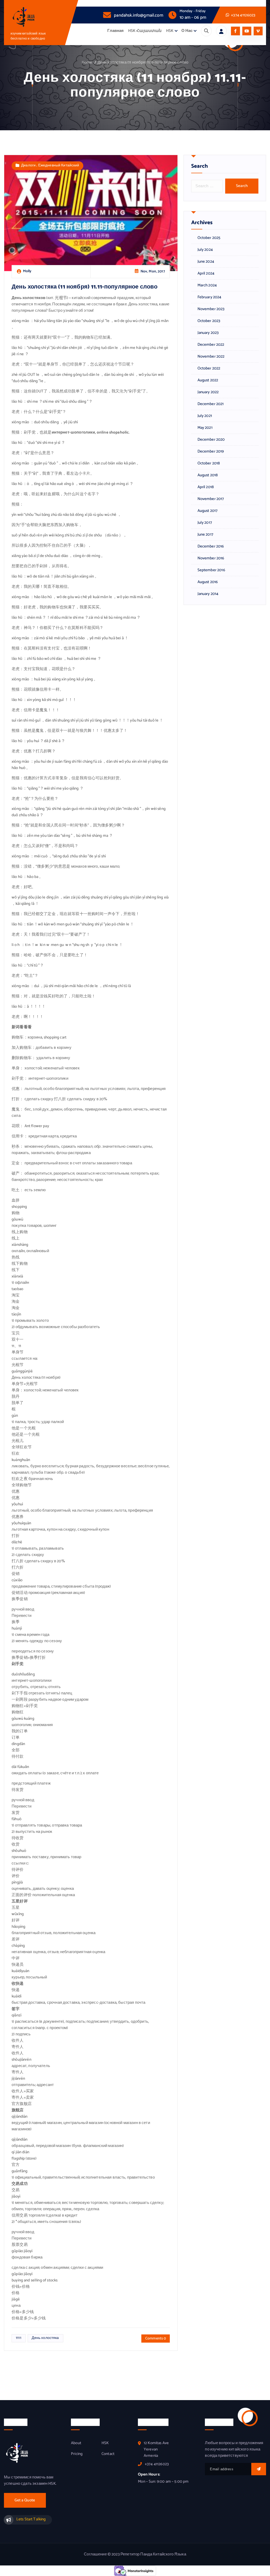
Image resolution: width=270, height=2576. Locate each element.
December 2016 (211, 546)
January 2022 (208, 392)
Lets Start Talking (31, 2519)
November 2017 (211, 499)
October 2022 (209, 368)
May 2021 (205, 428)
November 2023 (211, 309)
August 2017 (208, 511)
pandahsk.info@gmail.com (138, 15)
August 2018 (208, 475)
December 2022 (211, 345)
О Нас (187, 31)
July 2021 (205, 416)
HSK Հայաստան (145, 31)
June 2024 (206, 262)
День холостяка (45, 2338)
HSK (170, 31)
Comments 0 (156, 2339)
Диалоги (28, 165)
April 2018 (206, 487)
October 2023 (209, 321)
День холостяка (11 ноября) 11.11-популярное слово (143, 63)
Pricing (77, 2454)
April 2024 (206, 273)
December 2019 (211, 451)
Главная (115, 31)
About (76, 2443)
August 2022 (208, 380)
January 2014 (208, 594)
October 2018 (209, 463)
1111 (19, 2338)
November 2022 (211, 357)
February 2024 (209, 297)
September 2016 (211, 570)
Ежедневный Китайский (59, 165)
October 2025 (209, 238)
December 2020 (211, 440)
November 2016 (211, 558)
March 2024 (207, 285)
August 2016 (208, 582)
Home (87, 63)
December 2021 (211, 404)
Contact (108, 2454)
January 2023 (208, 333)
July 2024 (205, 250)
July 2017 (205, 523)
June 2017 (205, 535)
